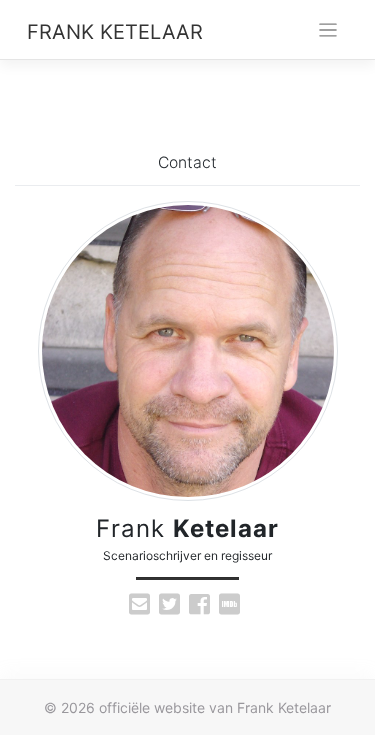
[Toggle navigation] (328, 30)
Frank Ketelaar (115, 32)
